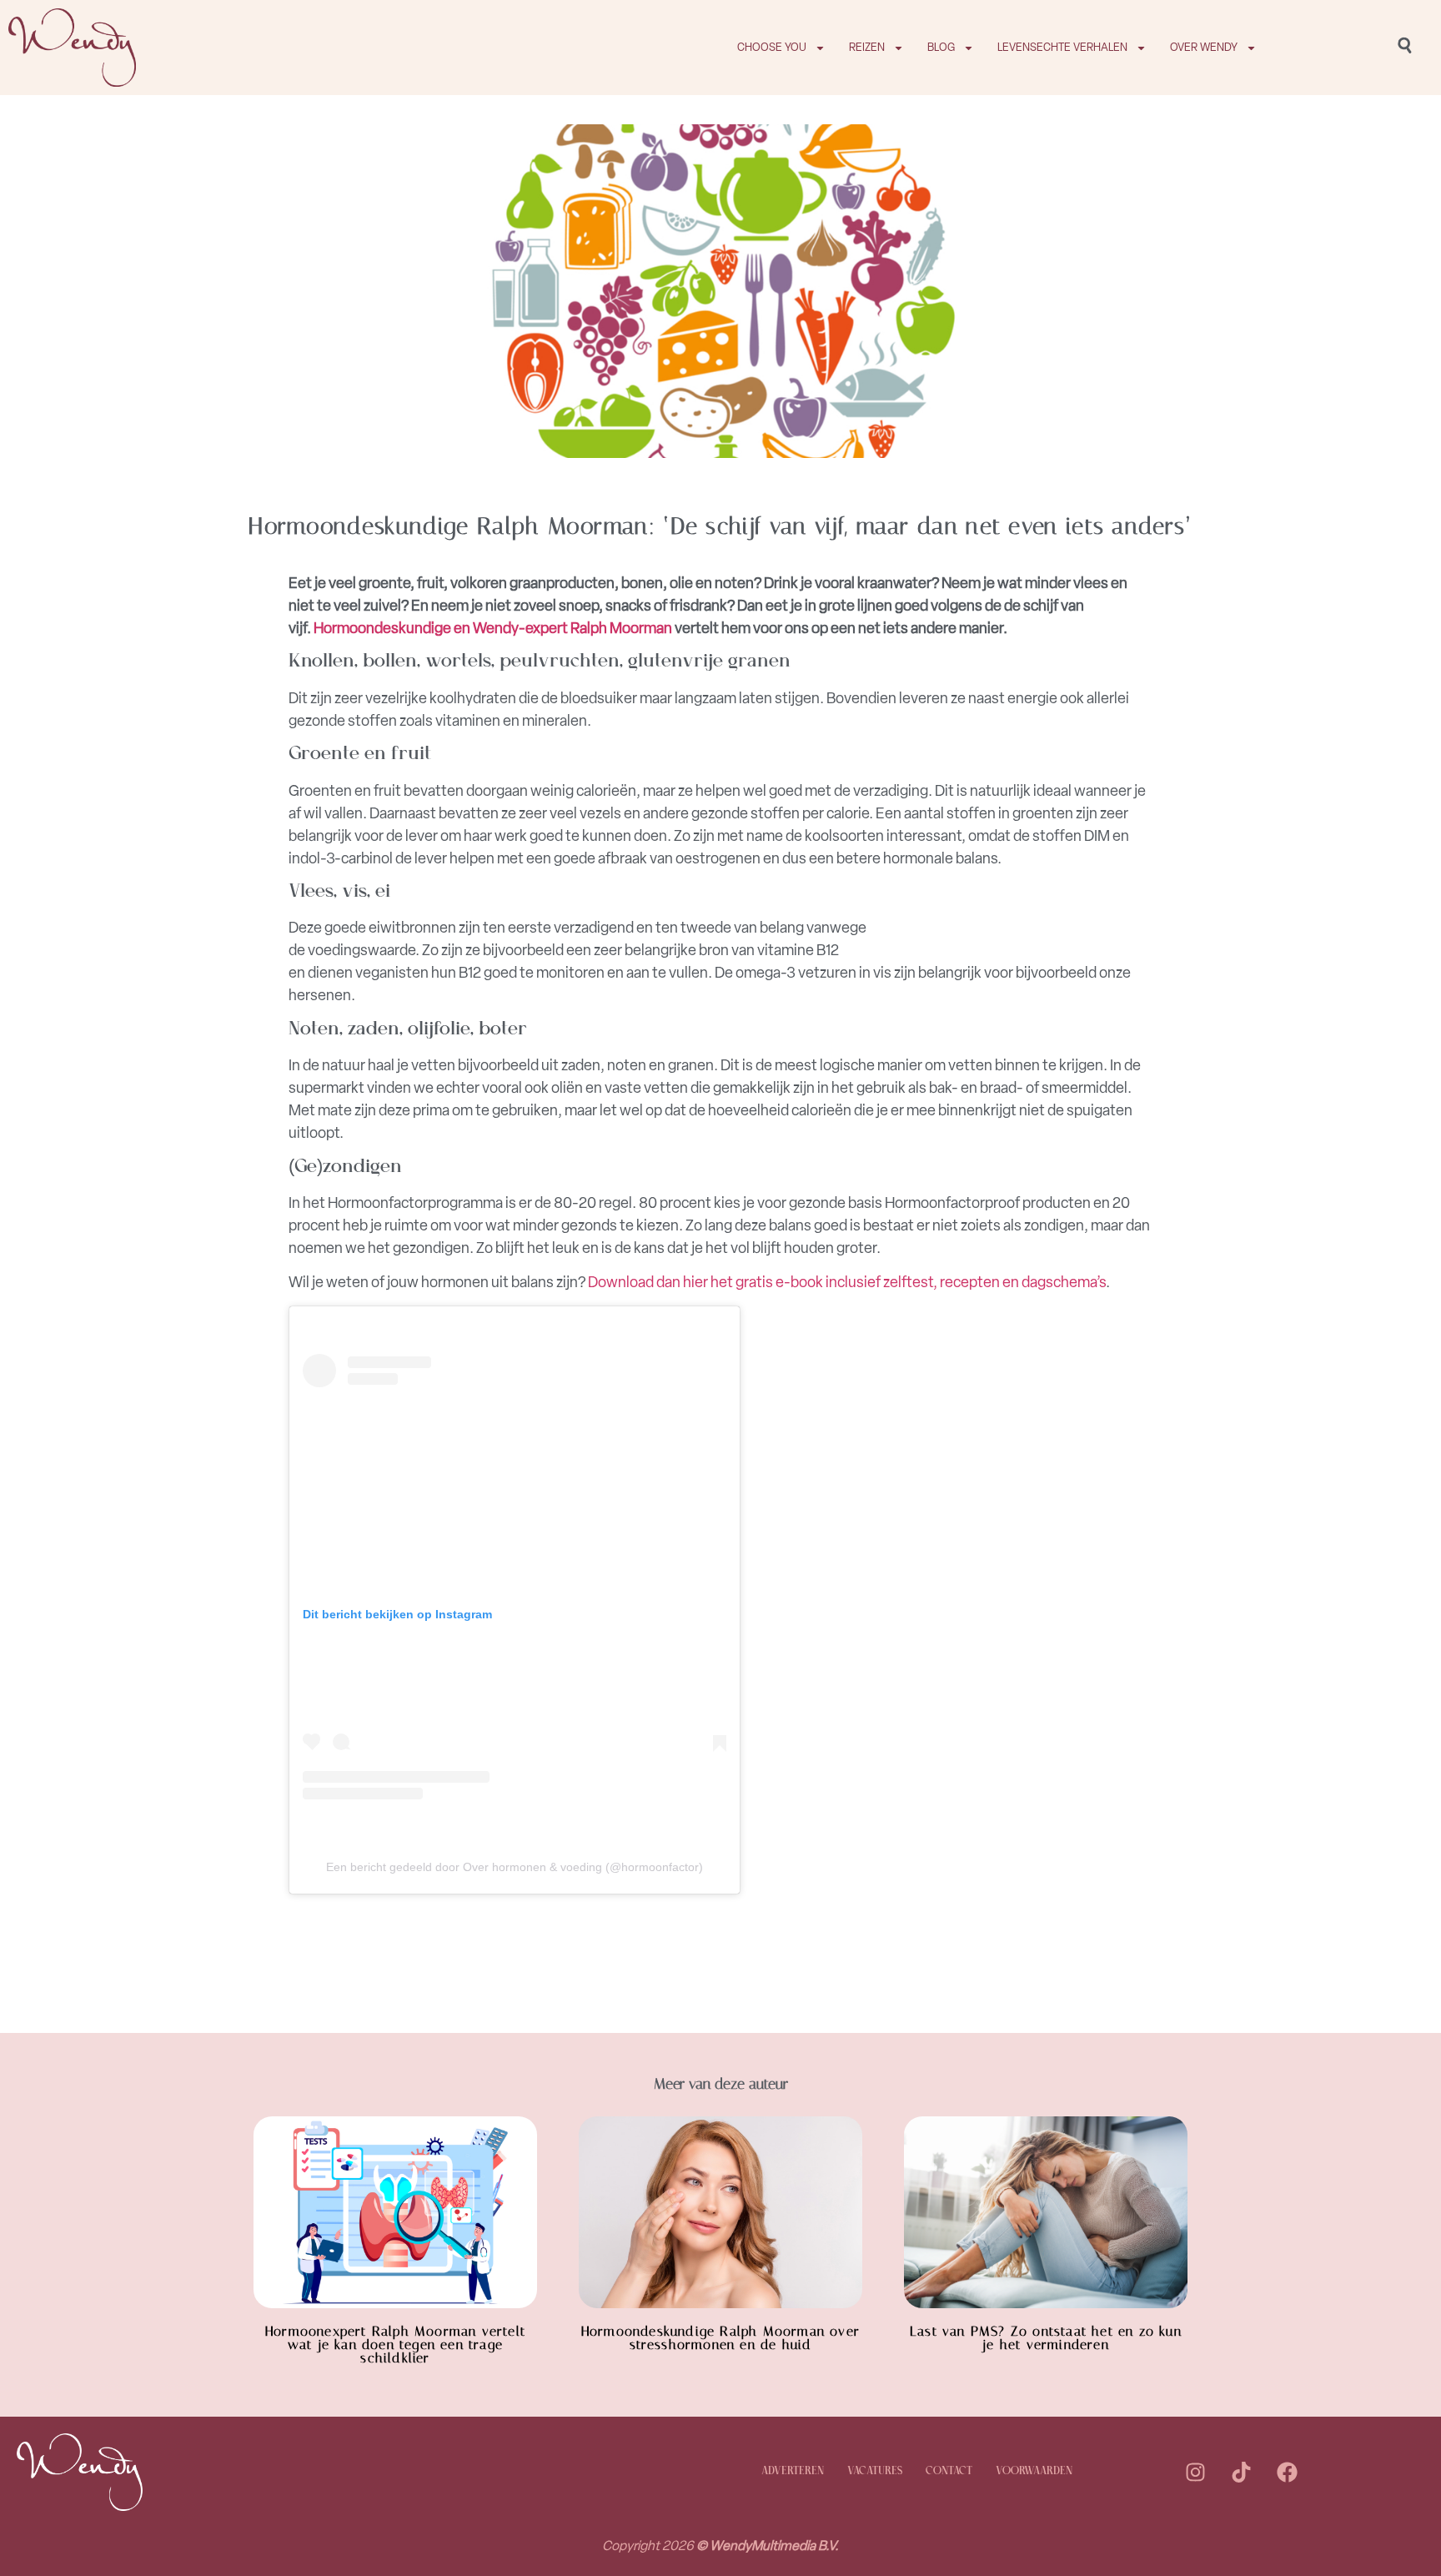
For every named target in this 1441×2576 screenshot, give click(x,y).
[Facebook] (1288, 2472)
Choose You (772, 47)
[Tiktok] (1242, 2472)
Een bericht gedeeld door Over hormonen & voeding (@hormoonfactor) (515, 1867)
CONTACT (949, 2471)
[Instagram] (1196, 2472)
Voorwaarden (1034, 2471)
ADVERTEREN (793, 2471)
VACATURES (875, 2471)
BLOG (941, 47)
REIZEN (867, 47)
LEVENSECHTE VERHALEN (1062, 47)
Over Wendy (1204, 47)
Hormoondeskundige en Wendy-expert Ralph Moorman (493, 628)
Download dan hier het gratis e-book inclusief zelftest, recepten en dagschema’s (847, 1282)
